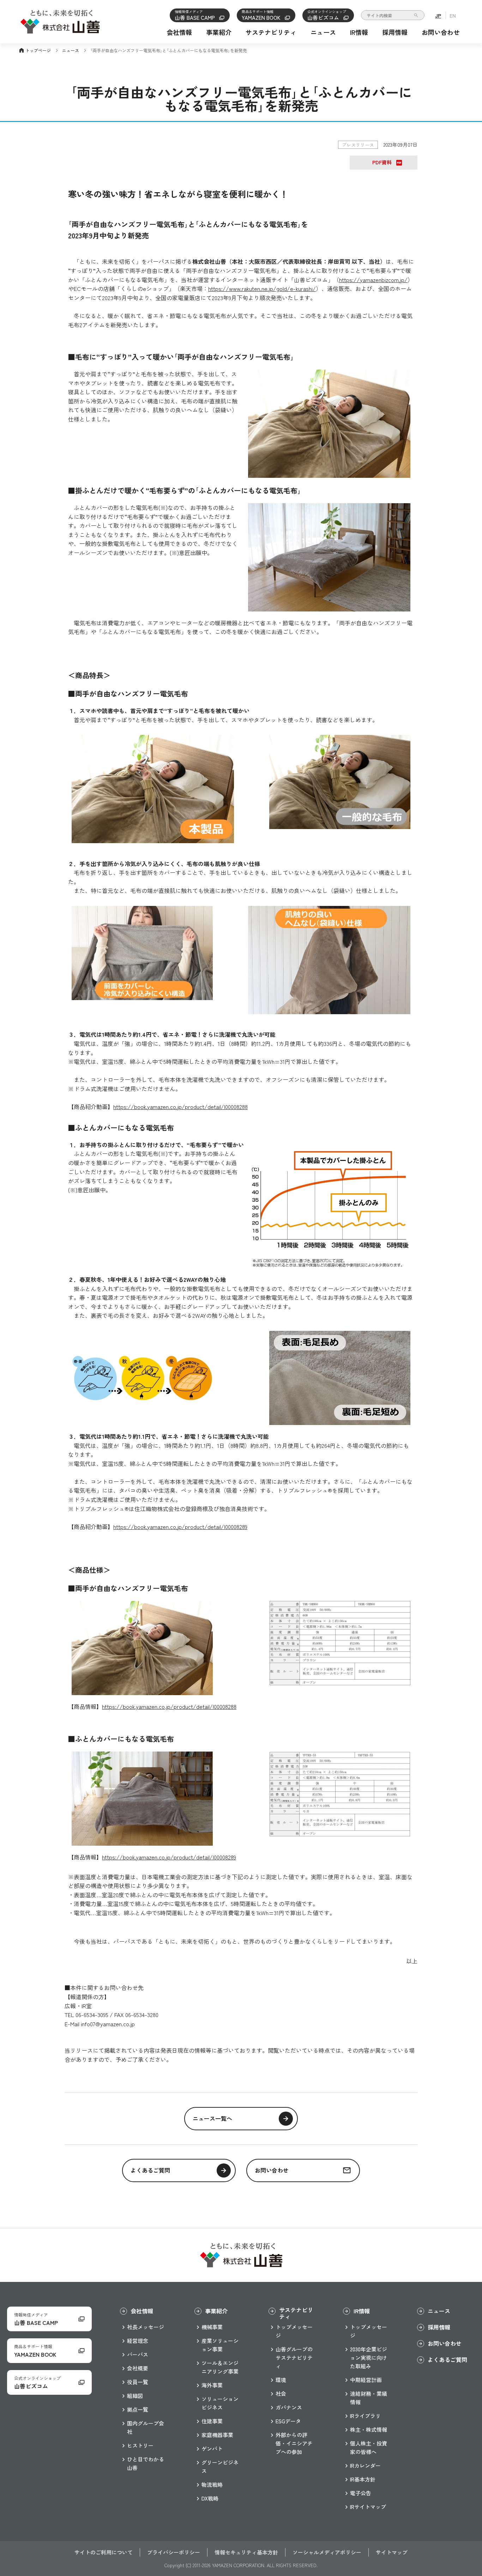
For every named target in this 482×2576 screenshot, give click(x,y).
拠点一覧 (138, 2409)
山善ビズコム (327, 15)
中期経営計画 (366, 2380)
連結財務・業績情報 (369, 2398)
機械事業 (212, 2327)
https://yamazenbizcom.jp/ (373, 280)
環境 (281, 2380)
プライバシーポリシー (174, 2552)
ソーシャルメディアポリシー (327, 2552)
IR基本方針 (363, 2479)
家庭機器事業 (217, 2435)
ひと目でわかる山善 (146, 2463)
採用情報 (395, 32)
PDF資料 (382, 162)
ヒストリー (140, 2445)
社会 (281, 2394)
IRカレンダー (365, 2465)
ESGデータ (288, 2421)
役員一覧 (138, 2382)
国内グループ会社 (146, 2427)
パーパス (138, 2354)
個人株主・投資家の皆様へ (369, 2447)
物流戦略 (212, 2484)
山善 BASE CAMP (195, 15)
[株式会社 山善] (60, 29)
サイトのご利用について (104, 2552)
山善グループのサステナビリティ (294, 2358)
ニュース (323, 32)
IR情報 (359, 32)
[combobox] (393, 15)
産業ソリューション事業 (220, 2345)
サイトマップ (392, 2552)
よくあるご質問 (150, 2170)
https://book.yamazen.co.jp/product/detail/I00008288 (180, 1107)
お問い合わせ (441, 32)
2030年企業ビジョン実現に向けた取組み (369, 2358)
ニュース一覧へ (212, 2118)
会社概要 (138, 2368)
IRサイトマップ (368, 2507)
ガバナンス (289, 2407)
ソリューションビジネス (220, 2403)
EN (453, 16)
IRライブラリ (365, 2416)
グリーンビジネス (220, 2467)
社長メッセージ (146, 2327)
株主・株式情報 (369, 2429)
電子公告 (361, 2493)
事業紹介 (219, 32)
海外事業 (212, 2385)
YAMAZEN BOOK (262, 15)
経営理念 (138, 2341)
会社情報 (179, 32)
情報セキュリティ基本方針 (246, 2552)
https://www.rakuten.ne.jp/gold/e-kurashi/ (262, 288)
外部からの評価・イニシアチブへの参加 (294, 2443)
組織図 (135, 2396)
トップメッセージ (294, 2331)
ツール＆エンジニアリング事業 (220, 2367)
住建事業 (212, 2421)
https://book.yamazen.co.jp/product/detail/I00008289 (180, 1527)
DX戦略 (210, 2498)
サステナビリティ (271, 32)
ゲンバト (212, 2449)
